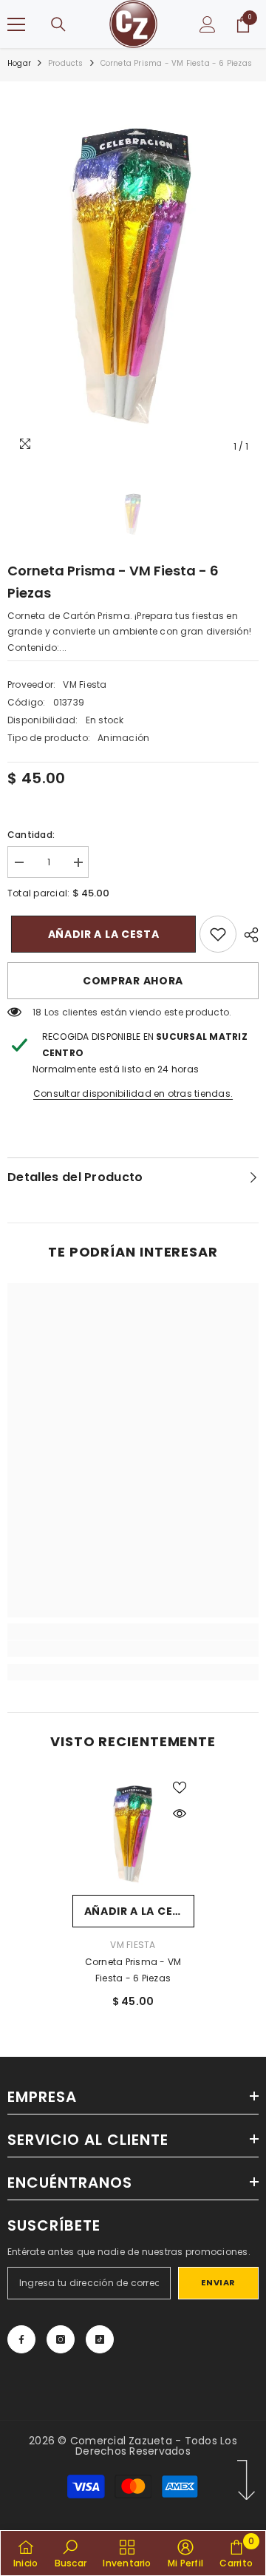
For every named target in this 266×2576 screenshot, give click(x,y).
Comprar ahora (133, 981)
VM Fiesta (85, 684)
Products (66, 63)
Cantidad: (31, 835)
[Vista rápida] (180, 1813)
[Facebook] (21, 2339)
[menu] (16, 24)
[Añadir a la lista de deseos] (180, 1788)
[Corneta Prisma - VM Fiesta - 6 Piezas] (133, 1834)
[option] (133, 275)
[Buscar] (58, 24)
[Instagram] (61, 2339)
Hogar (19, 63)
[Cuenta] (208, 24)
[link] (218, 934)
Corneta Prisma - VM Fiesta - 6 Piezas (133, 1970)
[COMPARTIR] (248, 935)
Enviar (218, 2282)
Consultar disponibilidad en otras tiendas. (133, 1093)
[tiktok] (100, 2339)
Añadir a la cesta (100, 934)
